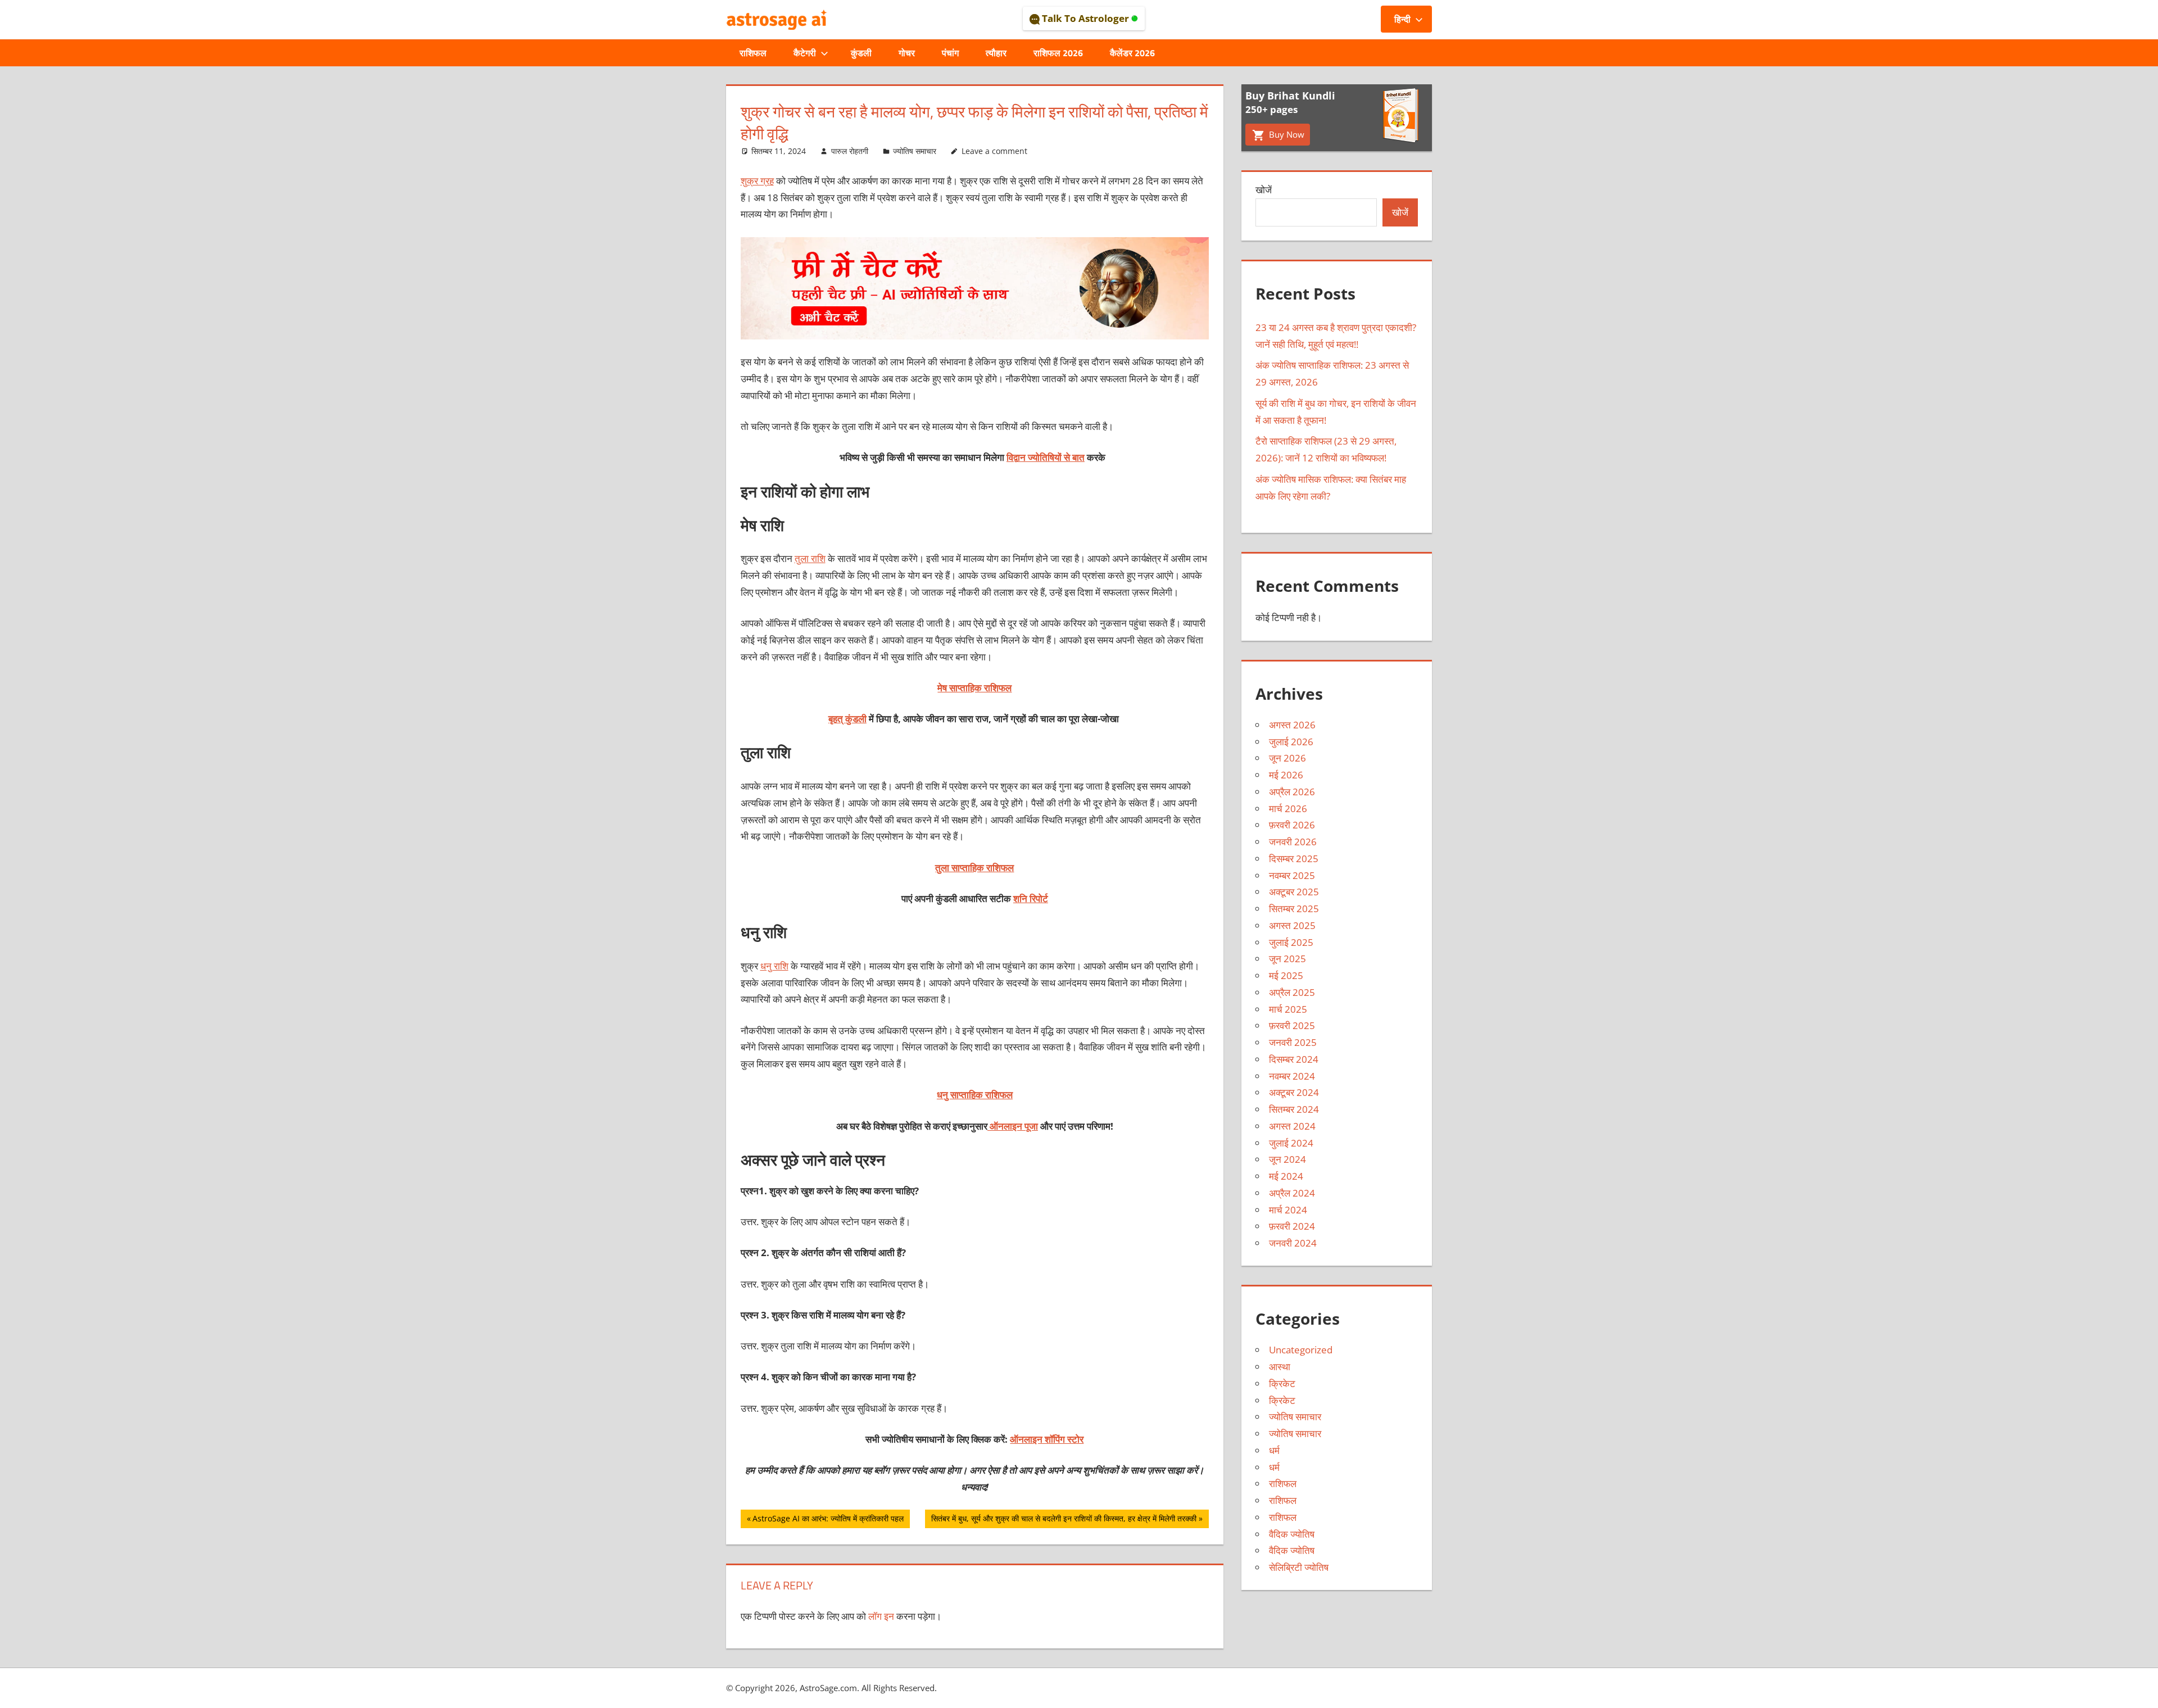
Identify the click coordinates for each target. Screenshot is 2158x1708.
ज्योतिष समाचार (915, 151)
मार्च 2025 (1288, 1009)
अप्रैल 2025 (1292, 992)
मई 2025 (1286, 975)
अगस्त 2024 (1292, 1126)
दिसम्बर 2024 (1294, 1059)
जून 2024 (1287, 1159)
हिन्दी (1402, 19)
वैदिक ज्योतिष (1292, 1534)
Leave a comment (994, 151)
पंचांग (950, 53)
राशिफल (753, 53)
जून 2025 (1287, 959)
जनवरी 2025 (1293, 1042)
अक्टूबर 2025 (1294, 892)
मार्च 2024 (1288, 1210)
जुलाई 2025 (1291, 942)
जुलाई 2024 (1291, 1143)
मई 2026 (1286, 775)
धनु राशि (774, 966)
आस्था (1280, 1367)
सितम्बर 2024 (1294, 1109)
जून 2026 (1287, 758)
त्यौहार (996, 53)
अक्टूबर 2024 (1294, 1092)
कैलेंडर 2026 (1132, 53)
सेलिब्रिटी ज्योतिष (1299, 1567)
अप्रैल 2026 (1292, 792)
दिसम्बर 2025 (1294, 858)
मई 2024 (1286, 1176)
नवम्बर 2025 (1292, 875)
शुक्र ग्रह (757, 181)
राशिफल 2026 (1058, 53)
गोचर (907, 53)
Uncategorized (1301, 1350)
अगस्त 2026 (1292, 725)
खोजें (1264, 190)
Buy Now (1286, 134)
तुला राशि (810, 558)
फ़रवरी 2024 (1292, 1226)
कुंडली (861, 53)
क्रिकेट (1282, 1383)
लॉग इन (881, 1616)
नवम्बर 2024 (1292, 1076)
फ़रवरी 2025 (1292, 1025)
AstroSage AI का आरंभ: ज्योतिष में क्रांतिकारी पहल (828, 1520)
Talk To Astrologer (1085, 18)
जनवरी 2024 (1293, 1243)
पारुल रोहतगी (850, 151)
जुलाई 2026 (1291, 742)
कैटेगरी (805, 53)
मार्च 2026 (1288, 808)
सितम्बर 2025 (1294, 909)
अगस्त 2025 (1292, 925)
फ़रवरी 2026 (1292, 825)
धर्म (1274, 1450)
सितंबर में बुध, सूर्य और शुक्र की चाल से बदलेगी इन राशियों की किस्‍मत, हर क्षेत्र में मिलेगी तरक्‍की (1064, 1520)
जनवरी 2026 (1293, 842)
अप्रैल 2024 (1292, 1193)
